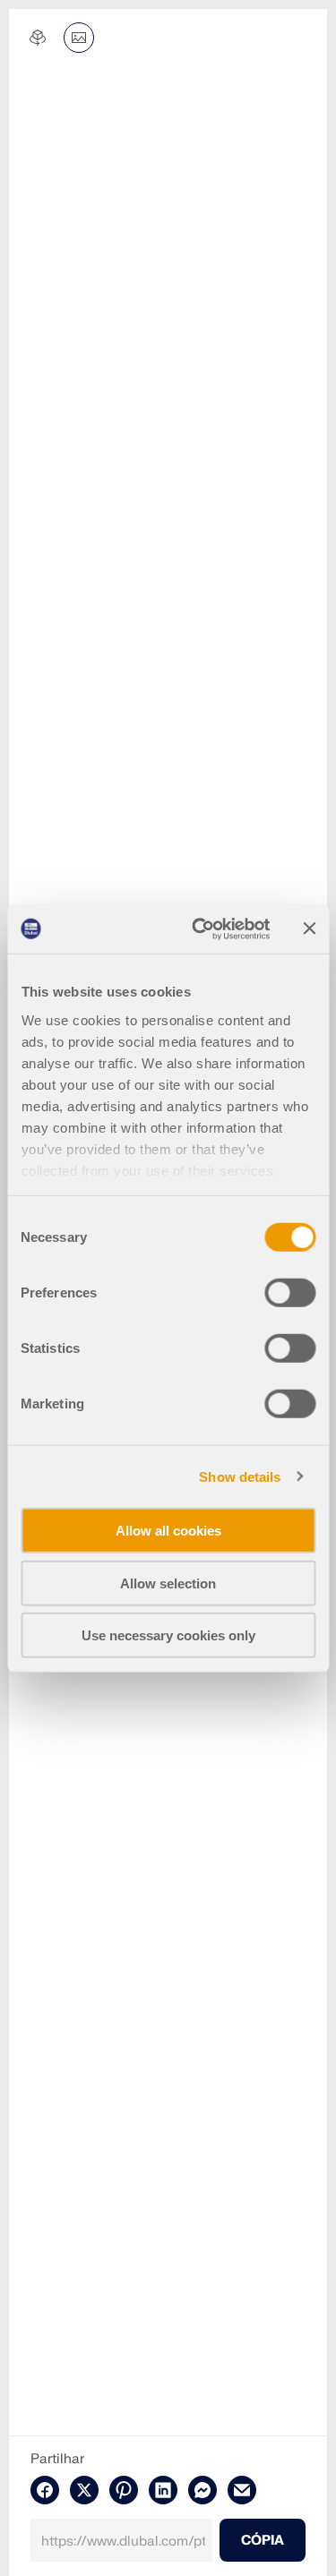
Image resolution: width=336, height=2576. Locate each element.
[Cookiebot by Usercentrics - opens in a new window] (200, 929)
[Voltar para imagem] (79, 38)
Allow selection (168, 1583)
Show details (240, 1476)
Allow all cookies (168, 1531)
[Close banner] (309, 929)
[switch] (290, 1293)
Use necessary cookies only (168, 1635)
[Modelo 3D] (38, 38)
